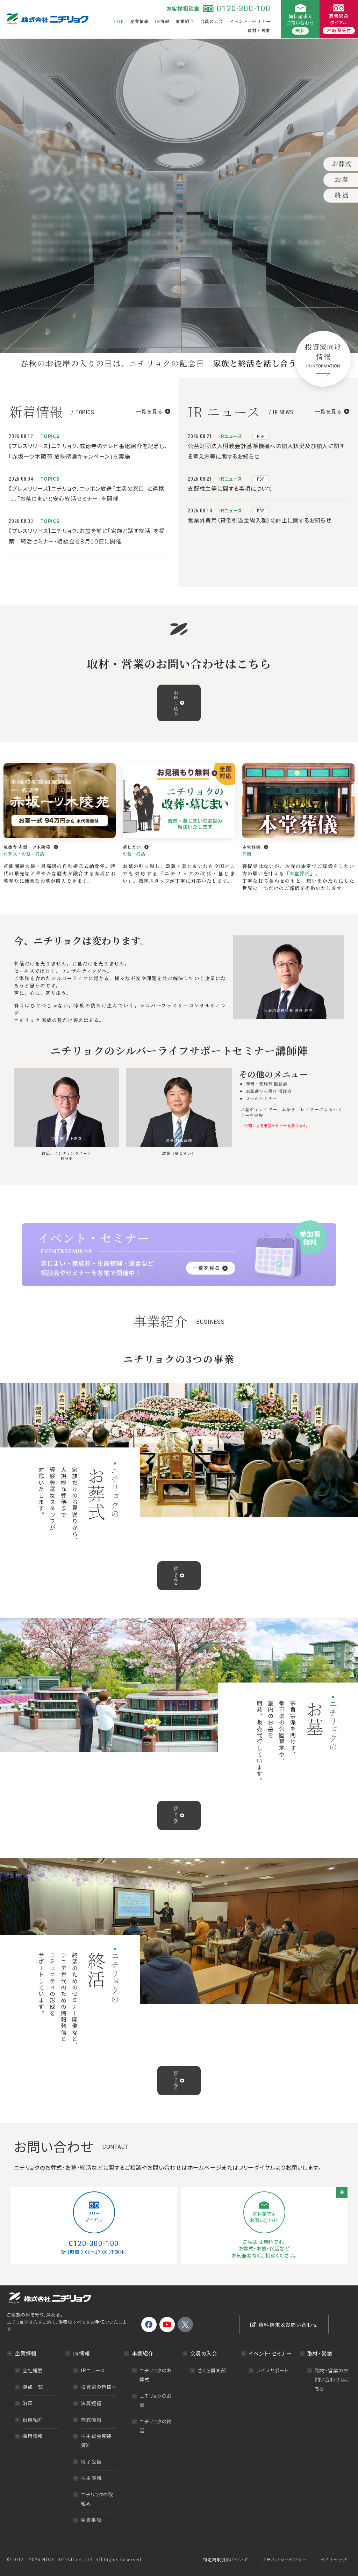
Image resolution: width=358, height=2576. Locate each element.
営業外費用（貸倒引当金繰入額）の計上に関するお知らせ (260, 520)
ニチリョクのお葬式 (156, 2375)
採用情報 (33, 2436)
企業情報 (139, 21)
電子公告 (91, 2461)
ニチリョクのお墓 (156, 2400)
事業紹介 (185, 21)
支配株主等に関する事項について (230, 488)
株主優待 (91, 2478)
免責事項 (91, 2520)
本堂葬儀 (300, 873)
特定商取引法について (225, 2559)
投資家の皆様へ (99, 2387)
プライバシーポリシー (284, 2559)
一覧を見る (149, 411)
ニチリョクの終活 (156, 2426)
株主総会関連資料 (96, 2440)
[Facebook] (149, 2325)
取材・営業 (259, 30)
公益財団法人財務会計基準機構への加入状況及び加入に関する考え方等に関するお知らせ (266, 451)
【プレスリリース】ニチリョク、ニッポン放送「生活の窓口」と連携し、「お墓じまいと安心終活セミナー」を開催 (87, 494)
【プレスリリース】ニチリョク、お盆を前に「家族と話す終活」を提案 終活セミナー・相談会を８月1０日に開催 (87, 536)
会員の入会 (212, 21)
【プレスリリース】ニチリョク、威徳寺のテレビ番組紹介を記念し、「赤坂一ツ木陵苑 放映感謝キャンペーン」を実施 (88, 451)
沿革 (28, 2403)
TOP (119, 21)
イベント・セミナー (250, 21)
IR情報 (162, 21)
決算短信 (91, 2403)
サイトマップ (334, 2559)
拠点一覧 (33, 2387)
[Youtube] (167, 2325)
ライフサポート (273, 2370)
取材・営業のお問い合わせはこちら (332, 2379)
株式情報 (91, 2420)
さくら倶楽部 (212, 2370)
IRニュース (93, 2370)
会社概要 (33, 2370)
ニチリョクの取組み (97, 2499)
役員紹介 (33, 2420)
